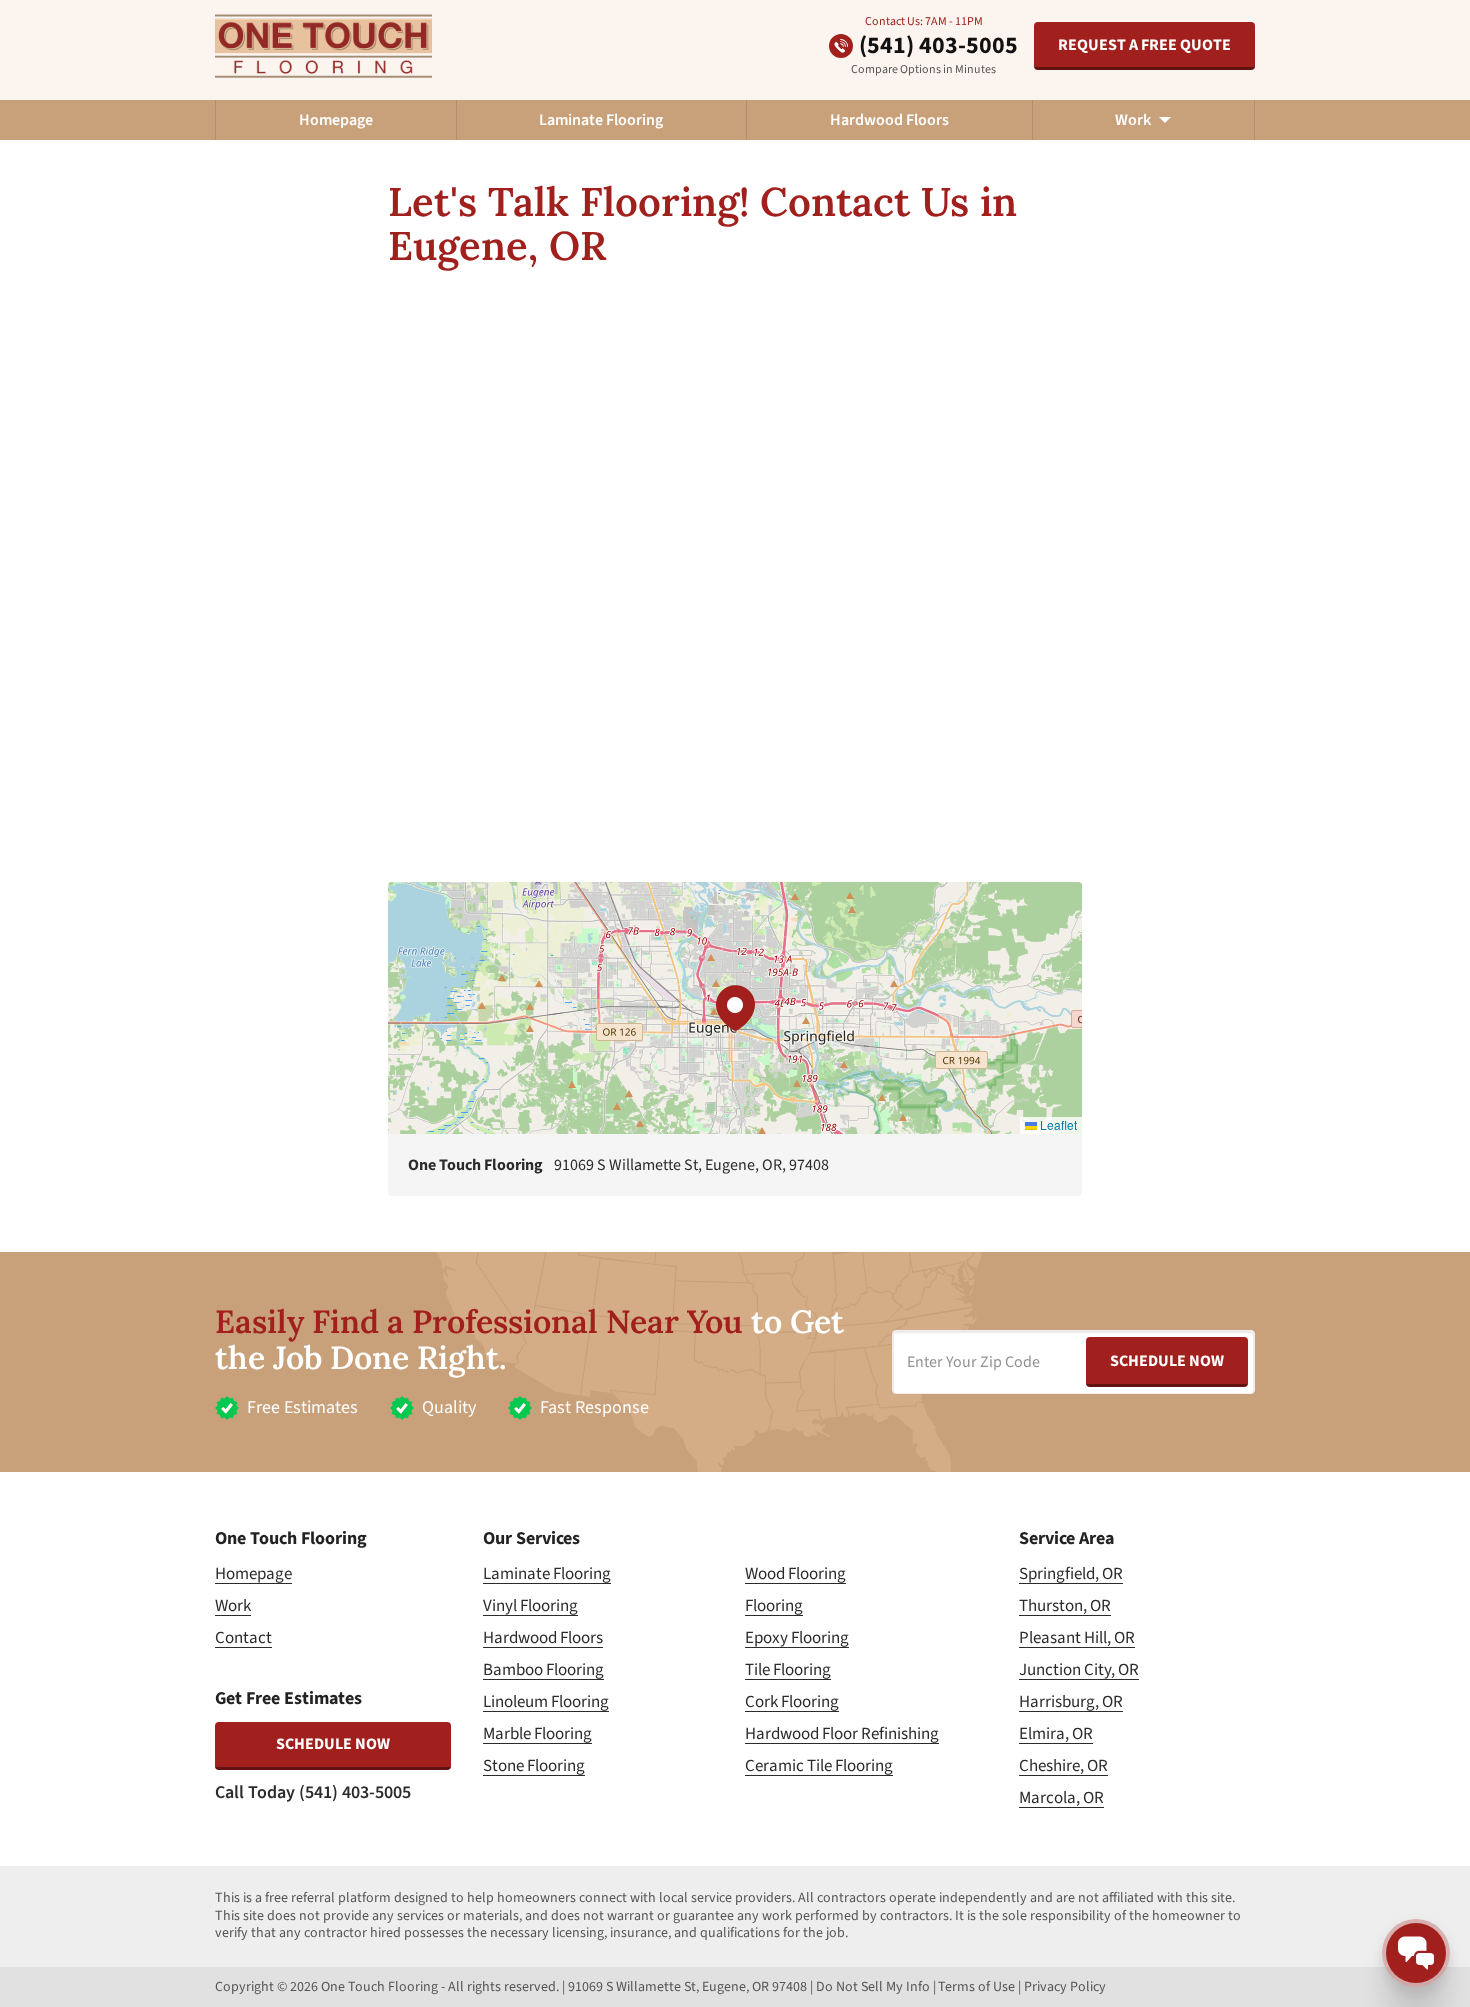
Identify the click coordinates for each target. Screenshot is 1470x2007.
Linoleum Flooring (546, 1702)
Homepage (336, 120)
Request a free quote (1144, 45)
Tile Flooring (788, 1670)
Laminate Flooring (601, 120)
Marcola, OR (1061, 1798)
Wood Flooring (795, 1574)
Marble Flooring (537, 1734)
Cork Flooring (792, 1702)
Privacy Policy (1065, 1987)
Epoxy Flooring (797, 1638)
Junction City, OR (1079, 1670)
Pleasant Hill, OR (1077, 1638)
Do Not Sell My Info (873, 1987)
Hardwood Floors (889, 120)
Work (233, 1606)
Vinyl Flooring (530, 1606)
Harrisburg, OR (1071, 1702)
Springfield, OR (1071, 1574)
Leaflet (1057, 1124)
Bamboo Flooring (543, 1670)
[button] (735, 1008)
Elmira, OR (1056, 1734)
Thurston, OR (1065, 1606)
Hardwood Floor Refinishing (842, 1734)
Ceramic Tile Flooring (819, 1766)
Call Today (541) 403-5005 (313, 1792)
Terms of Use (976, 1987)
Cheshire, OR (1063, 1766)
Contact (243, 1638)
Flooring (774, 1606)
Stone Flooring (534, 1766)
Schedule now (333, 1744)
